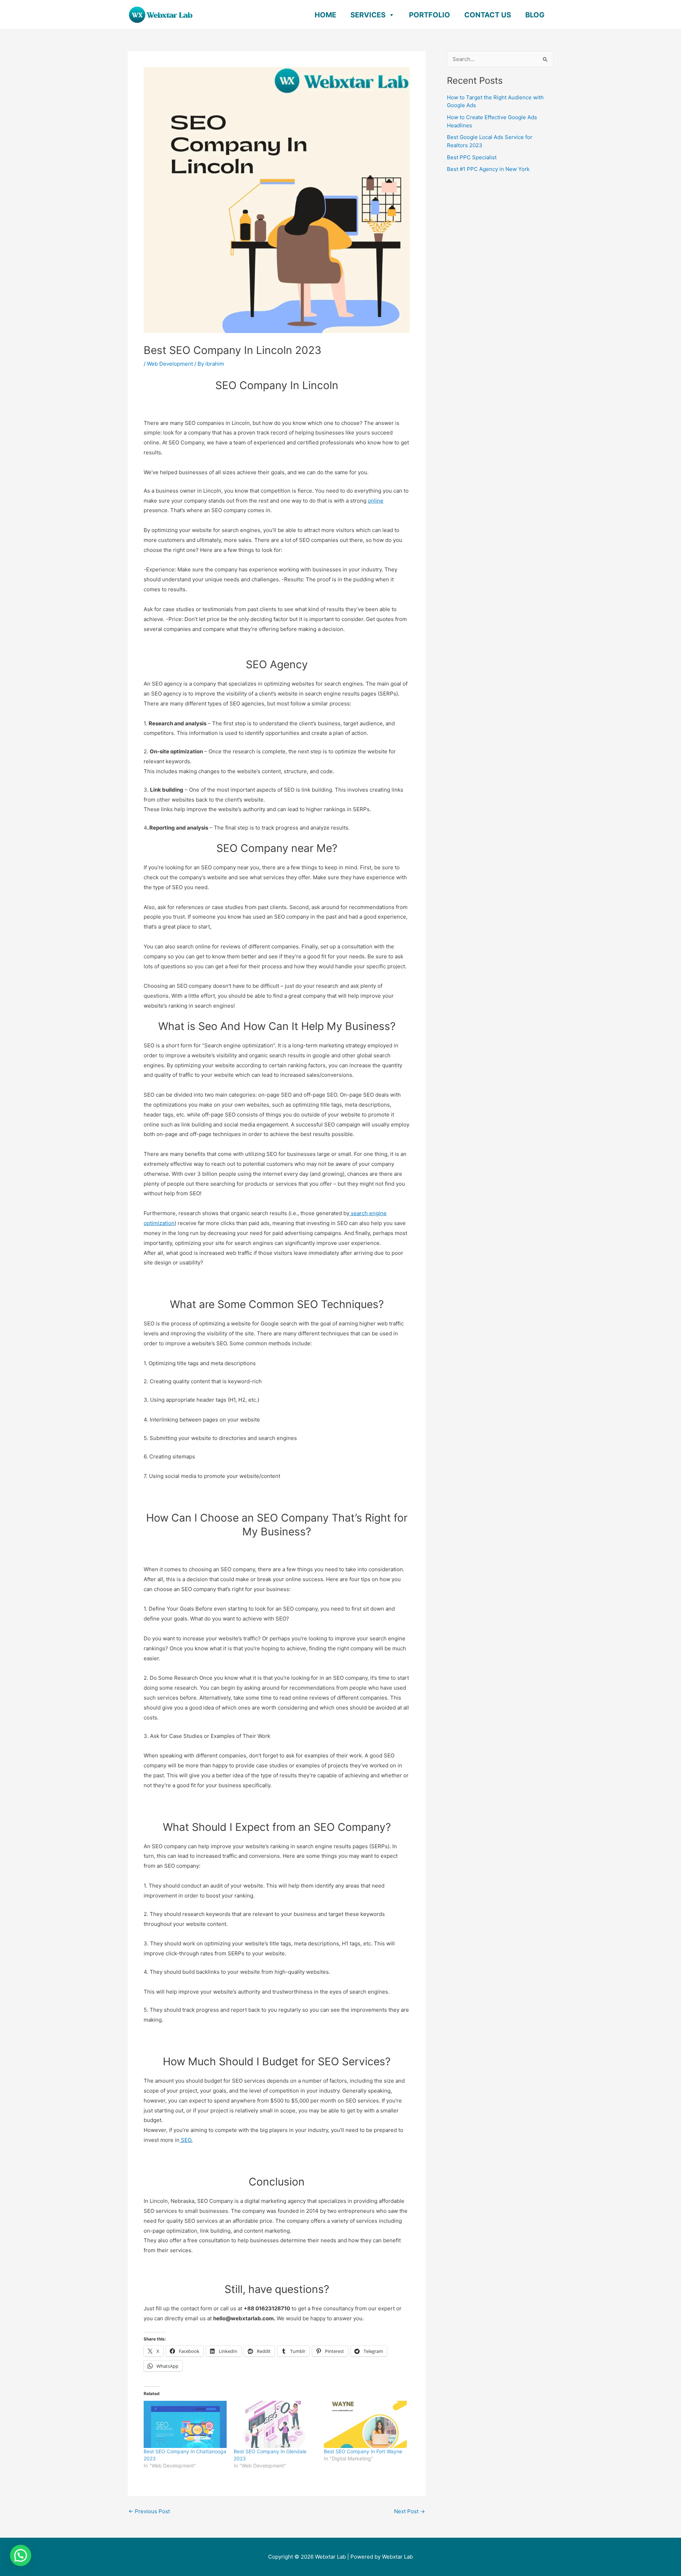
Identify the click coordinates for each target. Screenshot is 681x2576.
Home (325, 15)
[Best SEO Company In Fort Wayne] (365, 2425)
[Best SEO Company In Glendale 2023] (275, 2425)
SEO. (186, 2140)
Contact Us (488, 15)
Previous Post (149, 2511)
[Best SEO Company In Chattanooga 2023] (185, 2425)
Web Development (170, 364)
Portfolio (430, 15)
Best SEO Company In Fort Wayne (363, 2451)
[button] (21, 2555)
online (376, 501)
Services (368, 15)
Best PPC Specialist (472, 157)
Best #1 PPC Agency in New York (488, 169)
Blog (535, 15)
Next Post (409, 2511)
